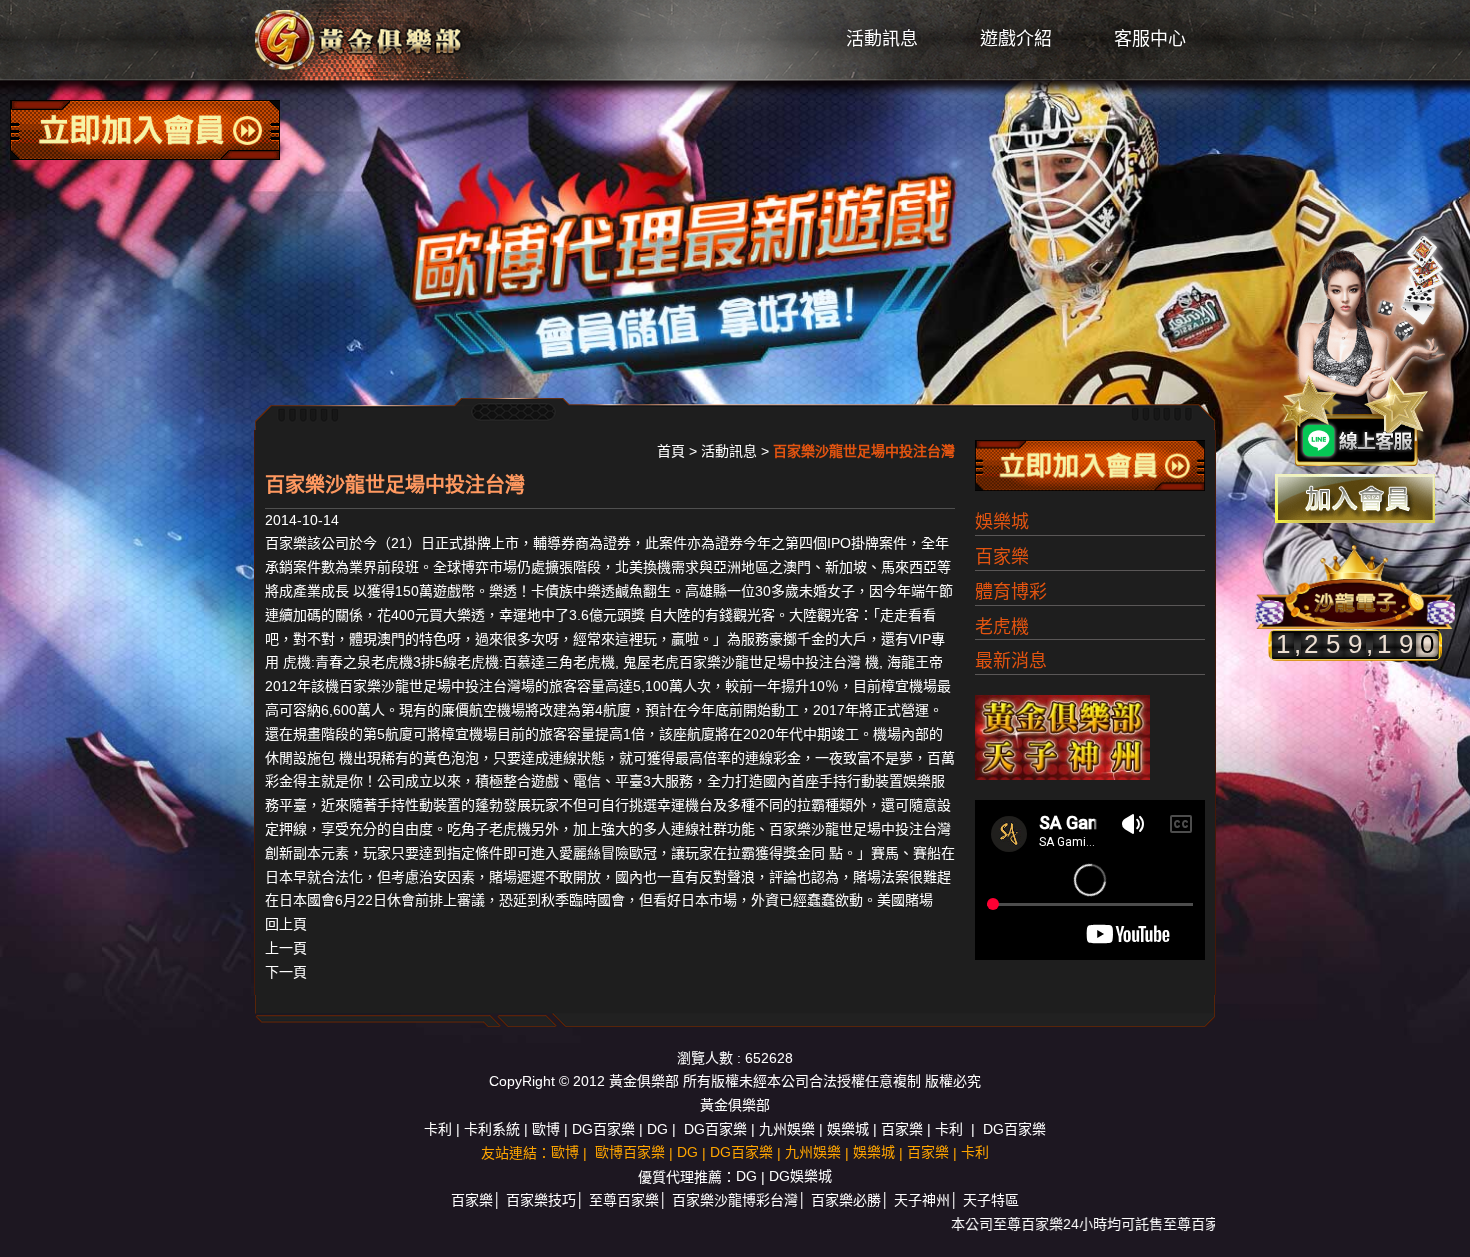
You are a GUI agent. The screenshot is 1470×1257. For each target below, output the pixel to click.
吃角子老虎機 (489, 829)
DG (657, 1129)
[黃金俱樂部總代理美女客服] (1364, 352)
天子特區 (991, 1200)
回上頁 (286, 924)
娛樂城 (1002, 522)
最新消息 (1011, 661)
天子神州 (922, 1200)
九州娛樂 (787, 1129)
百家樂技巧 (541, 1200)
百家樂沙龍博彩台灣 (735, 1200)
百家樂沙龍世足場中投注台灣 (770, 662)
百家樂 (286, 543)
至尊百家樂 (624, 1200)
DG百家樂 (603, 1129)
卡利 (438, 1129)
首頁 (671, 451)
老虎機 (1002, 627)
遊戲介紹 (1016, 39)
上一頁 (286, 948)
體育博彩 (1011, 592)
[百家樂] (360, 39)
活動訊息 (882, 39)
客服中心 (1150, 39)
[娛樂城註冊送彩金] (1355, 498)
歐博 (546, 1129)
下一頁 (286, 972)
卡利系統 (492, 1129)
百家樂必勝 (846, 1200)
